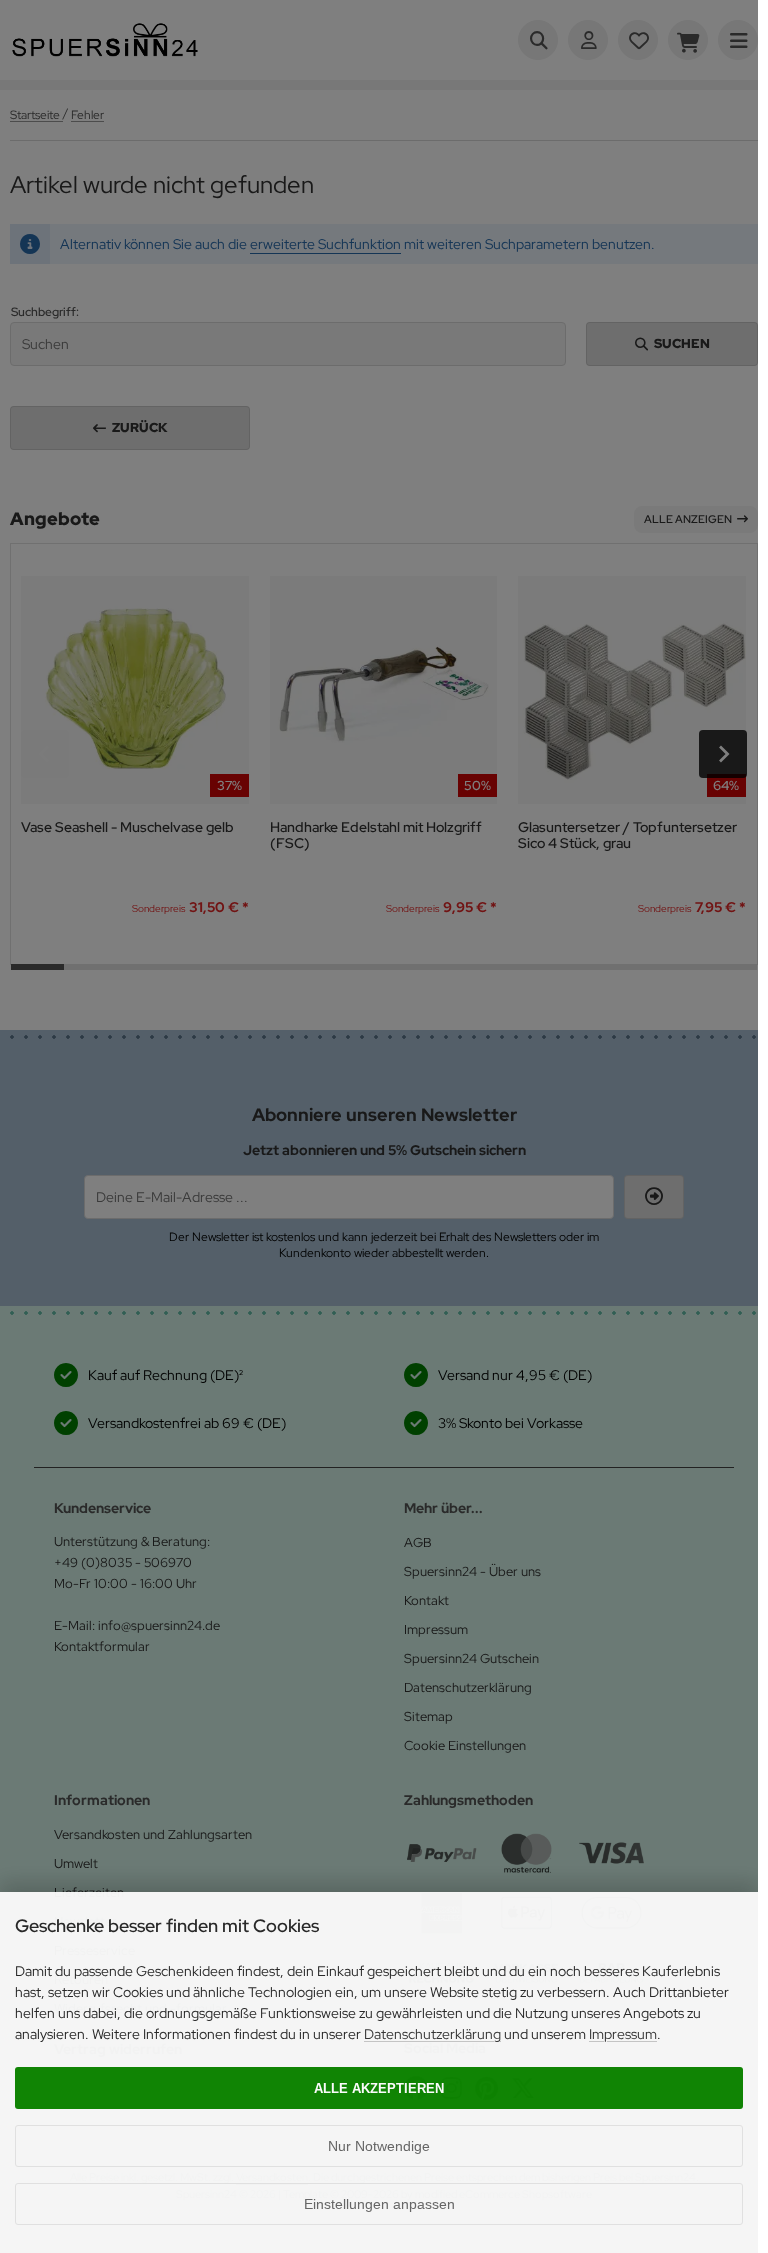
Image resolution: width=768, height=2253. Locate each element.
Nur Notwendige (379, 2146)
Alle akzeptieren (379, 2088)
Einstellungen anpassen (379, 2204)
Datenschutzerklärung (432, 2034)
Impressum (623, 2034)
